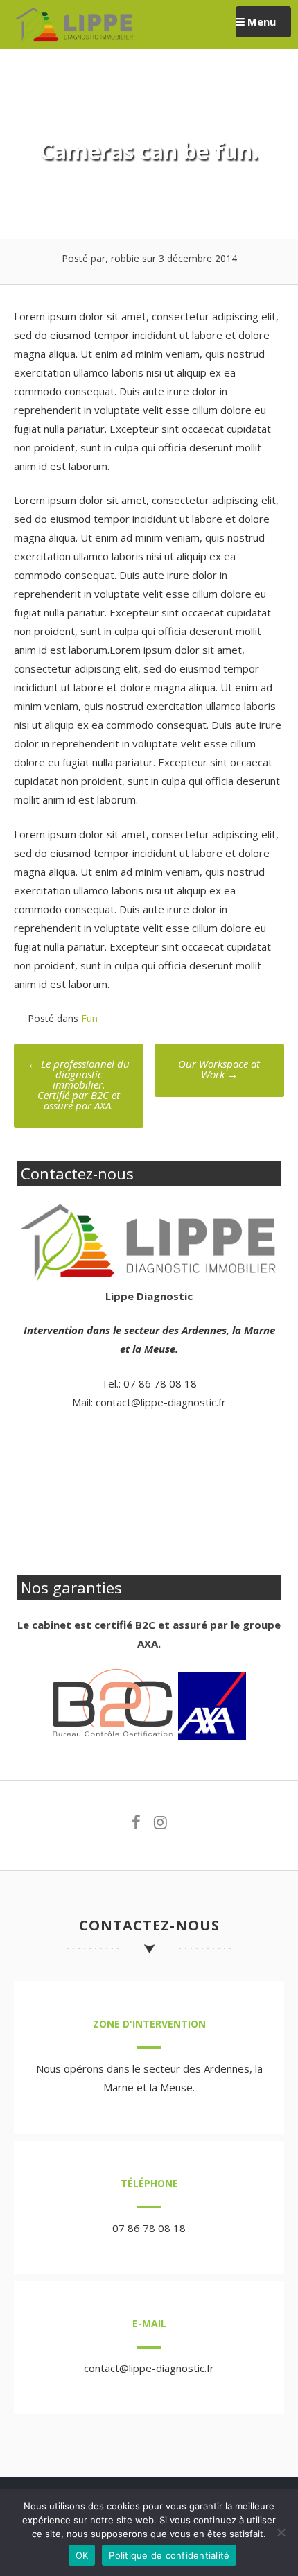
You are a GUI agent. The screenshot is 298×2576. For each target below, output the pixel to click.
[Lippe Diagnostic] (74, 39)
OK (82, 2555)
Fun (89, 1018)
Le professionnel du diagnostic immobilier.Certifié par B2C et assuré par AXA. (79, 1084)
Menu (260, 21)
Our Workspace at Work (219, 1069)
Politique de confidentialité (169, 2555)
